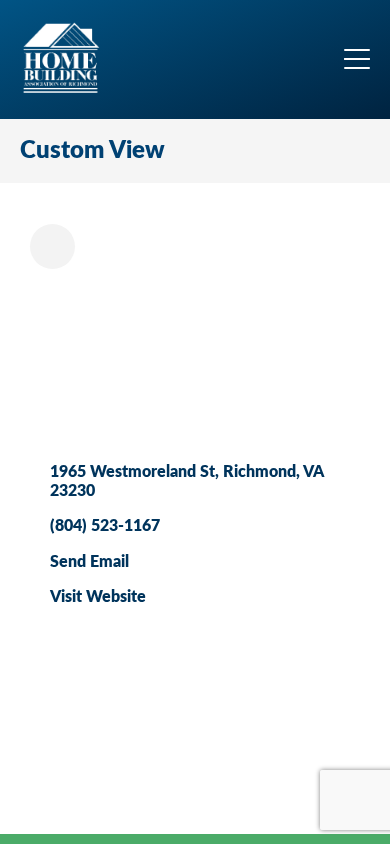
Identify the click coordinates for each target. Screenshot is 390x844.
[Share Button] (52, 246)
